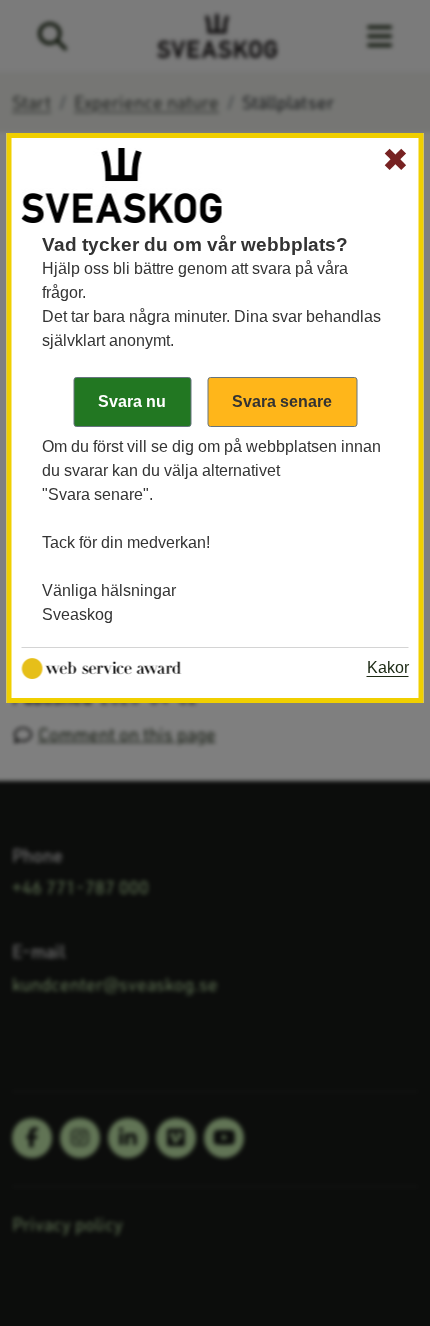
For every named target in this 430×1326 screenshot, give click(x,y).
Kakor (388, 667)
